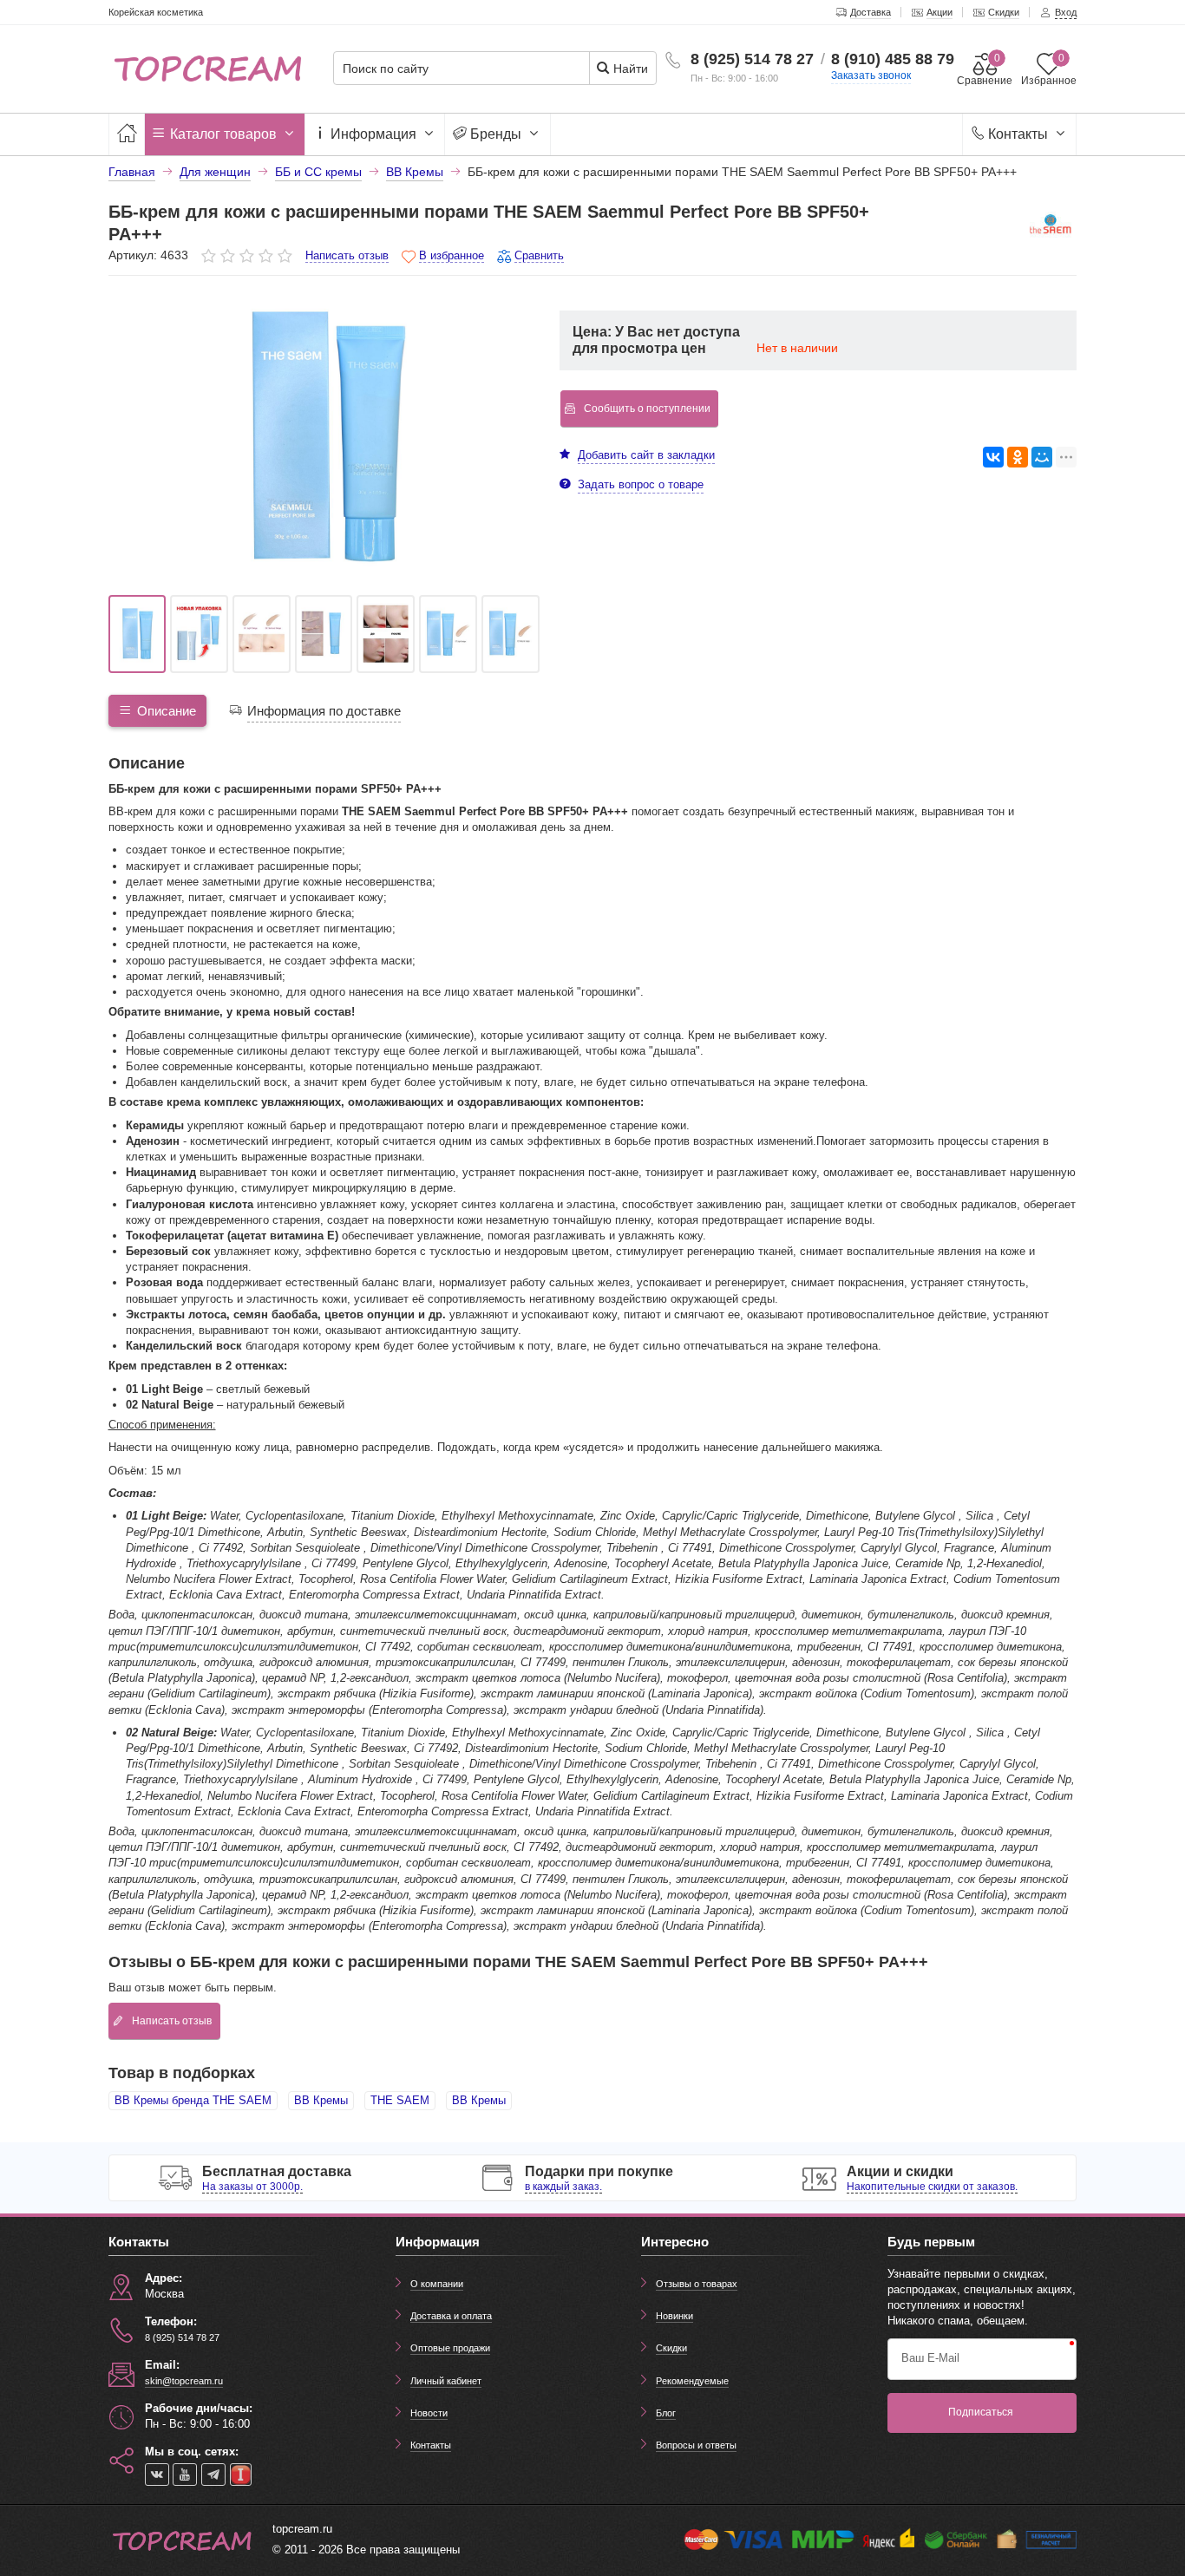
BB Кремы (321, 2100)
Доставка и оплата (451, 2316)
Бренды (496, 134)
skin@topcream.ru (184, 2381)
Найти (629, 69)
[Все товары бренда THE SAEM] (1051, 227)
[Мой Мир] (1042, 457)
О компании (437, 2284)
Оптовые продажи (450, 2348)
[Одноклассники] (1018, 457)
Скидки (671, 2348)
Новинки (674, 2316)
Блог (666, 2413)
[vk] (157, 2475)
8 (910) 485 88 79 (893, 59)
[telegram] (213, 2475)
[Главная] (127, 134)
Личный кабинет (446, 2381)
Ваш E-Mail (930, 2358)
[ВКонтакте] (993, 457)
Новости (429, 2413)
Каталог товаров (223, 134)
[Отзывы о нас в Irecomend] (241, 2475)
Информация (373, 134)
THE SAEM (400, 2100)
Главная (132, 172)
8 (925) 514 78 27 (752, 59)
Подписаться (981, 2412)
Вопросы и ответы (696, 2445)
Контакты (1018, 134)
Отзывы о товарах (697, 2284)
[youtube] (185, 2475)
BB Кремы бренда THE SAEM (193, 2100)
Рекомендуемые (692, 2381)
